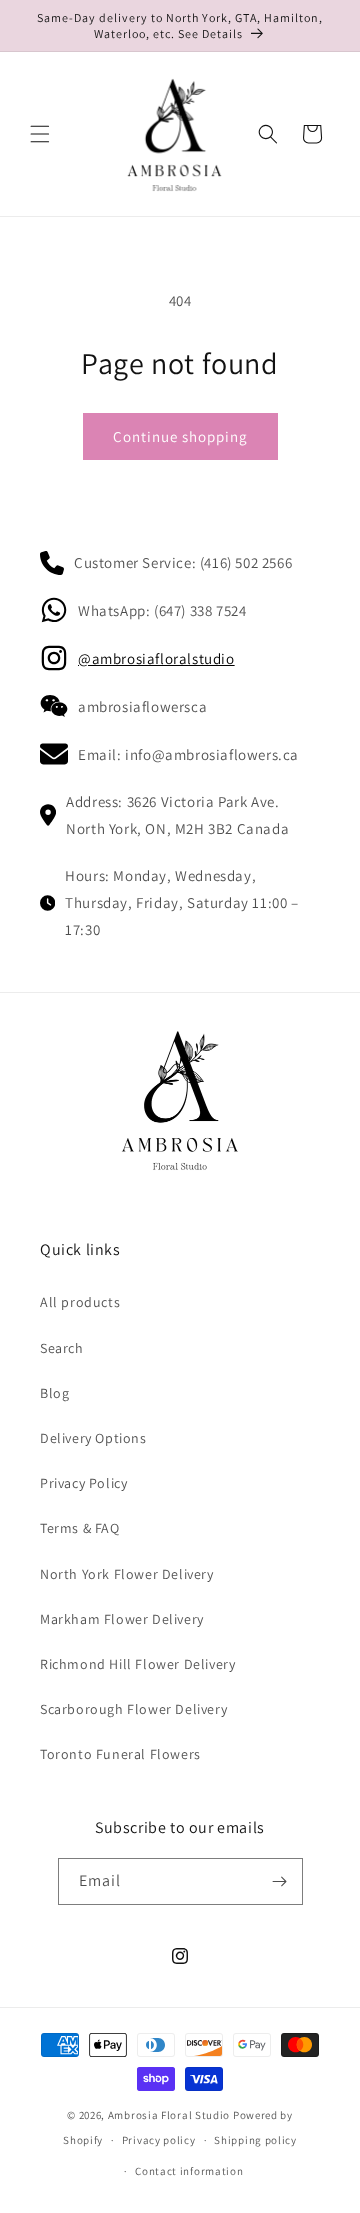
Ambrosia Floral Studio (169, 2115)
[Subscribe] (280, 1881)
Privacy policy (159, 2140)
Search (62, 1348)
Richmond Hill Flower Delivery (137, 1664)
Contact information (189, 2171)
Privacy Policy (83, 1483)
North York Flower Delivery (127, 1574)
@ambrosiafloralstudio (156, 658)
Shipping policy (255, 2140)
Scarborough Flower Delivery (133, 1709)
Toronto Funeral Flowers (120, 1754)
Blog (54, 1393)
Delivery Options (93, 1438)
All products (80, 1302)
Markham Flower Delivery (122, 1619)
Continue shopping (180, 436)
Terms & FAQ (80, 1528)
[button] (40, 134)
